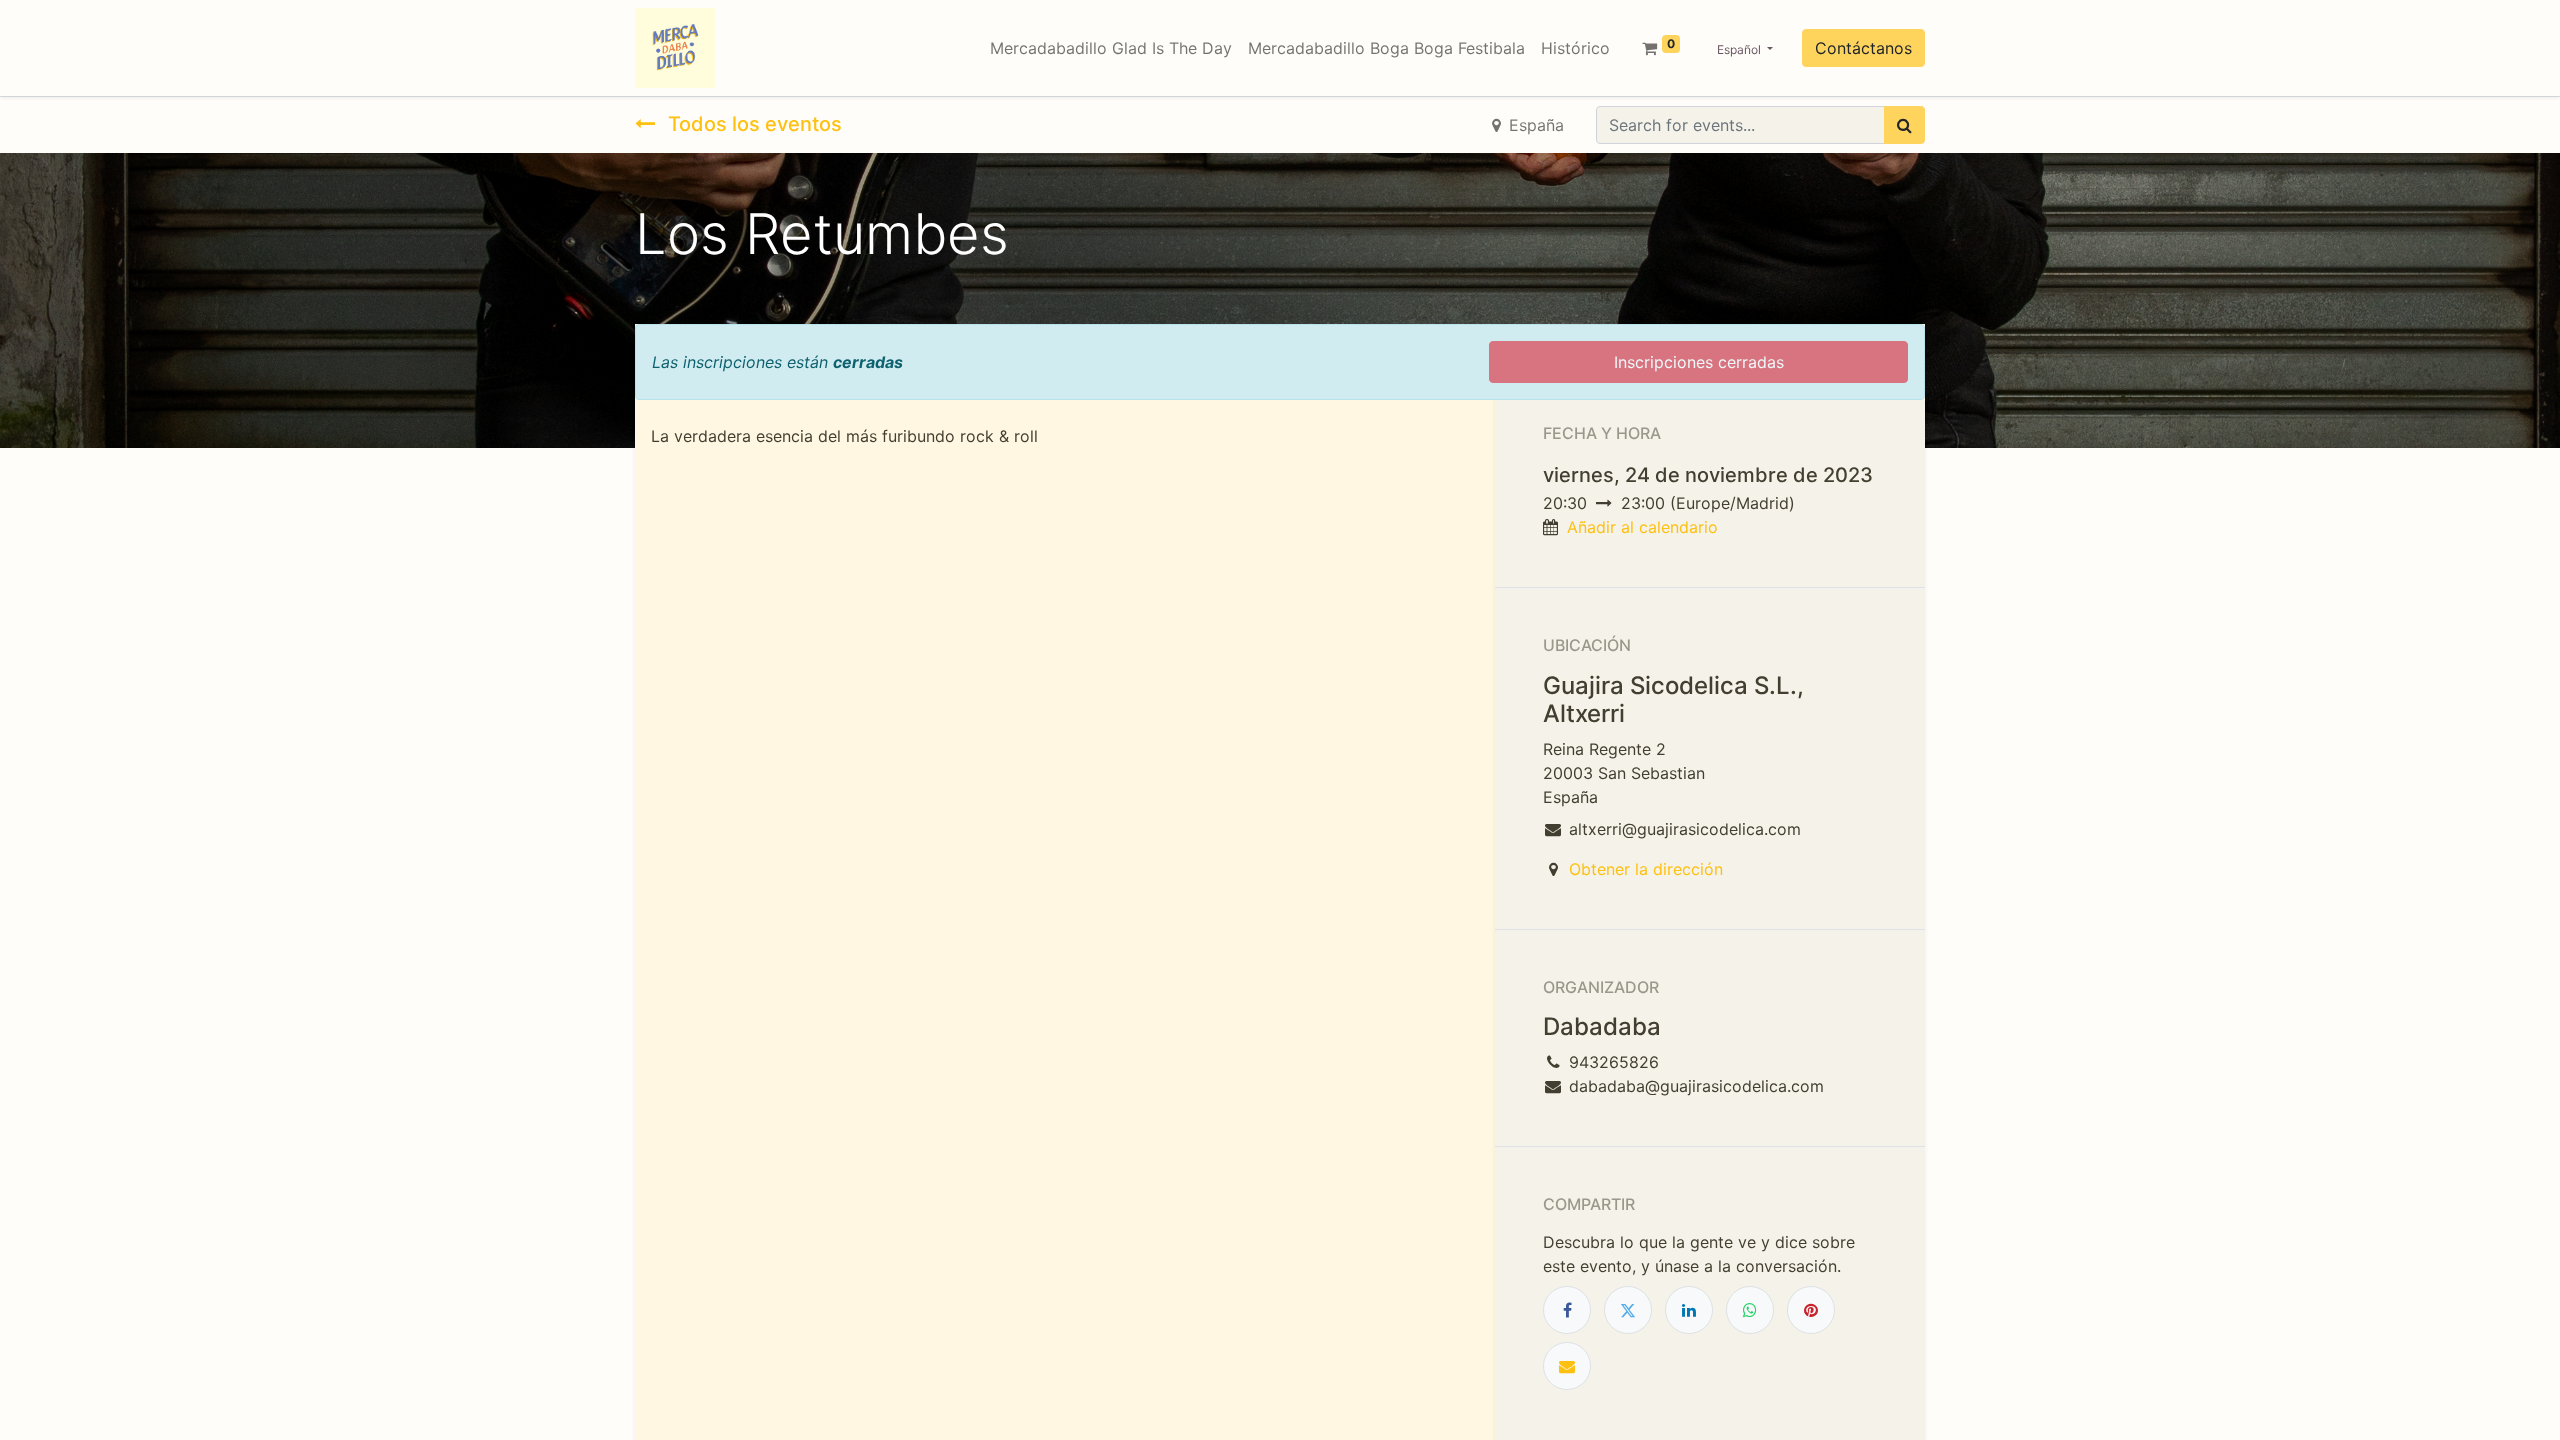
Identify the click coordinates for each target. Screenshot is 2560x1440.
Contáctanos (1863, 48)
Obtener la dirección (1646, 869)
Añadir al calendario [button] (1642, 527)
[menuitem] (1111, 48)
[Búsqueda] (1904, 125)
